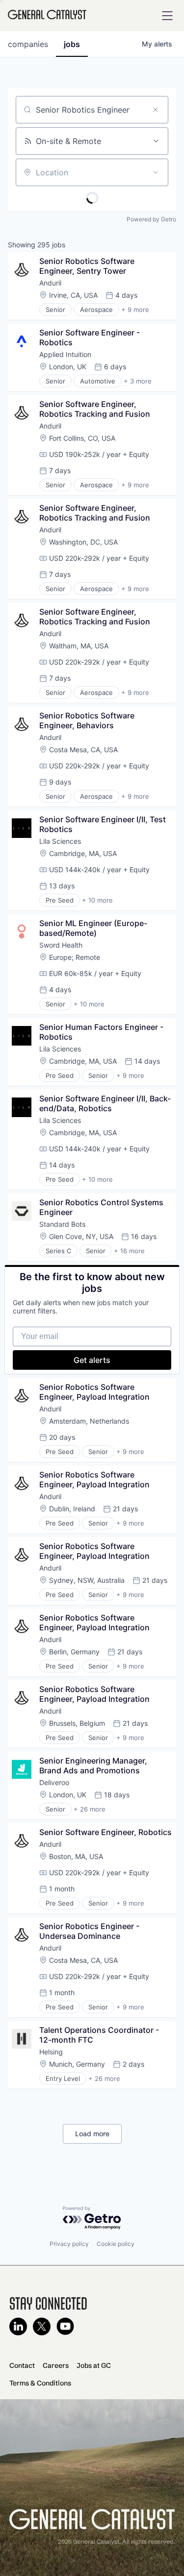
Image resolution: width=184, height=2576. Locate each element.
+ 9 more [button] (135, 310)
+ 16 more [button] (129, 1251)
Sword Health (61, 945)
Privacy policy (69, 2244)
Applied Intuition (65, 354)
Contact (22, 2365)
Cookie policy (116, 2244)
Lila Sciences (60, 841)
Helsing (51, 2052)
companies (28, 44)
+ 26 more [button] (90, 1809)
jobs (72, 44)
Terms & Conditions (40, 2383)
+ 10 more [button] (97, 900)
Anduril (50, 283)
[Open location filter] (156, 172)
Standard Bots (62, 1224)
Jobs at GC (94, 2365)
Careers (56, 2365)
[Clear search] (156, 110)
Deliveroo (54, 1782)
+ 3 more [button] (138, 381)
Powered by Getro (151, 219)
